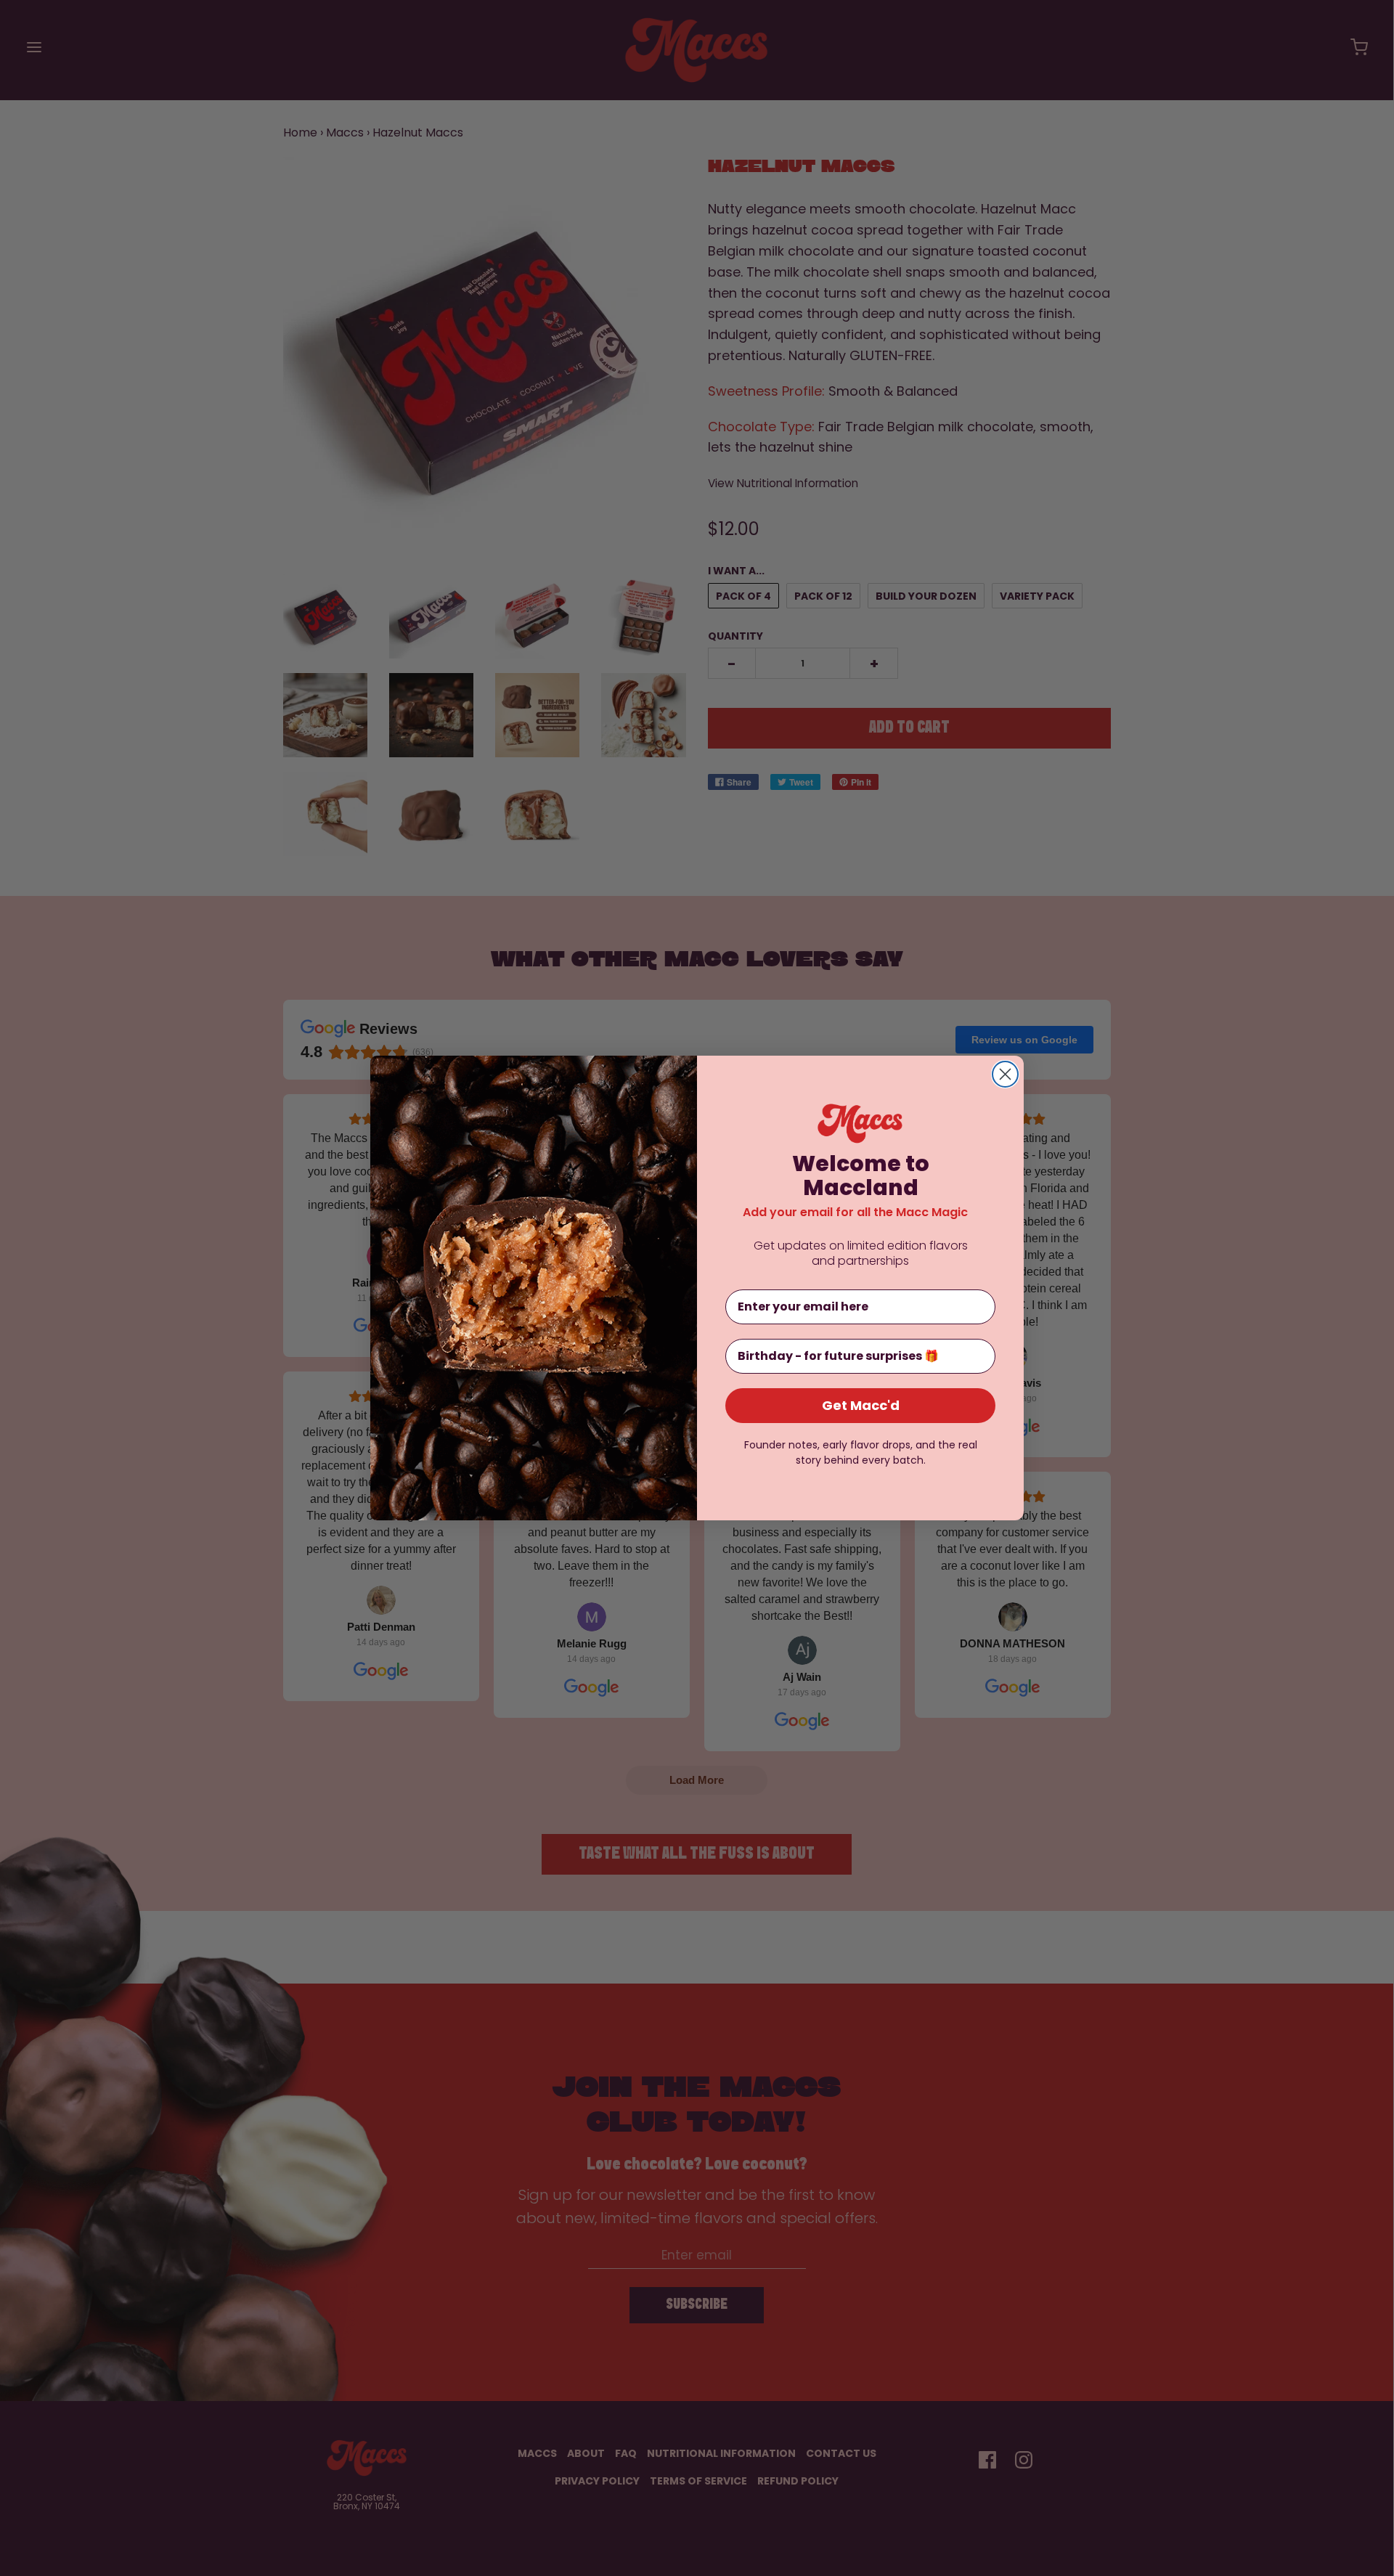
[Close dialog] (1005, 1074)
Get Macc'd (861, 1405)
